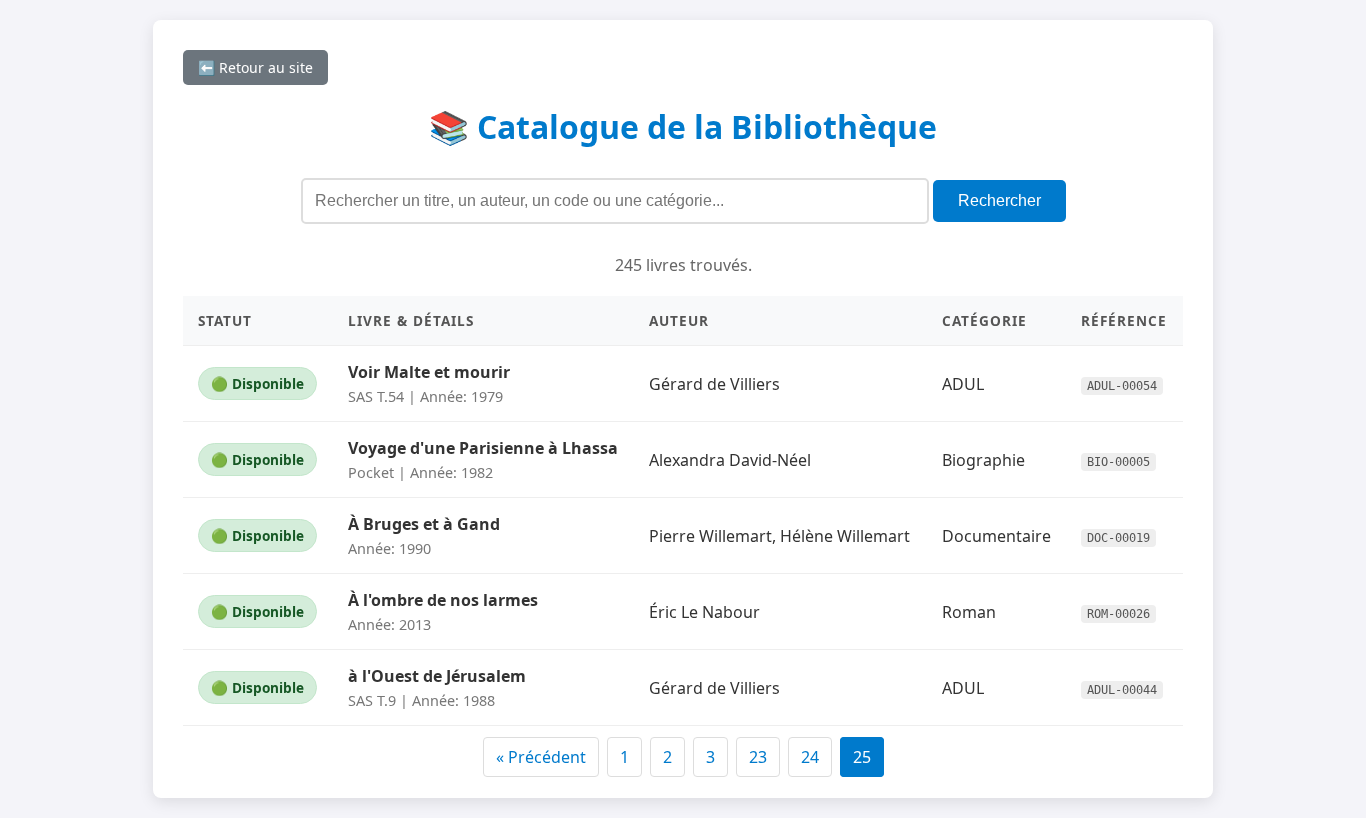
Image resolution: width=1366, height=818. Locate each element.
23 (758, 757)
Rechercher (999, 200)
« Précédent (541, 757)
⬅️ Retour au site (255, 67)
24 (810, 757)
